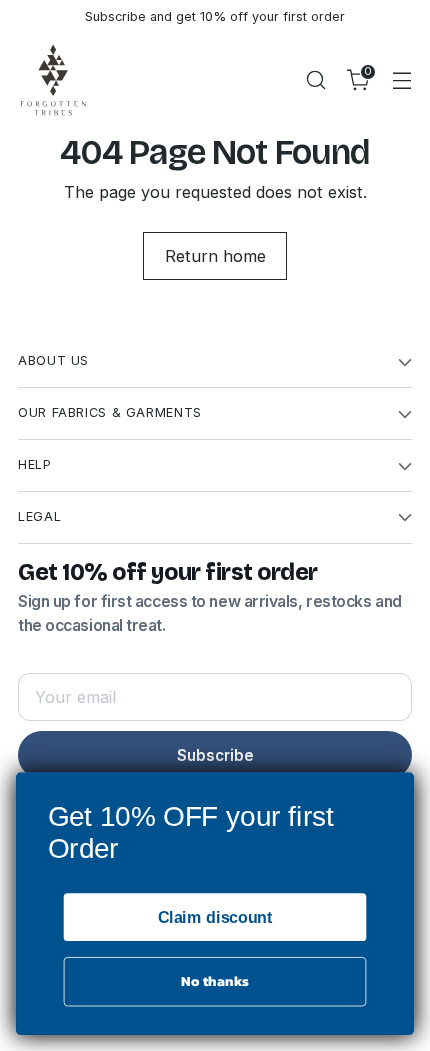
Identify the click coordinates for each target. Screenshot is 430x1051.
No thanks (215, 982)
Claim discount (215, 917)
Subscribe (215, 755)
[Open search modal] (315, 79)
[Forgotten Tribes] (53, 80)
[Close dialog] (398, 789)
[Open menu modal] (401, 79)
